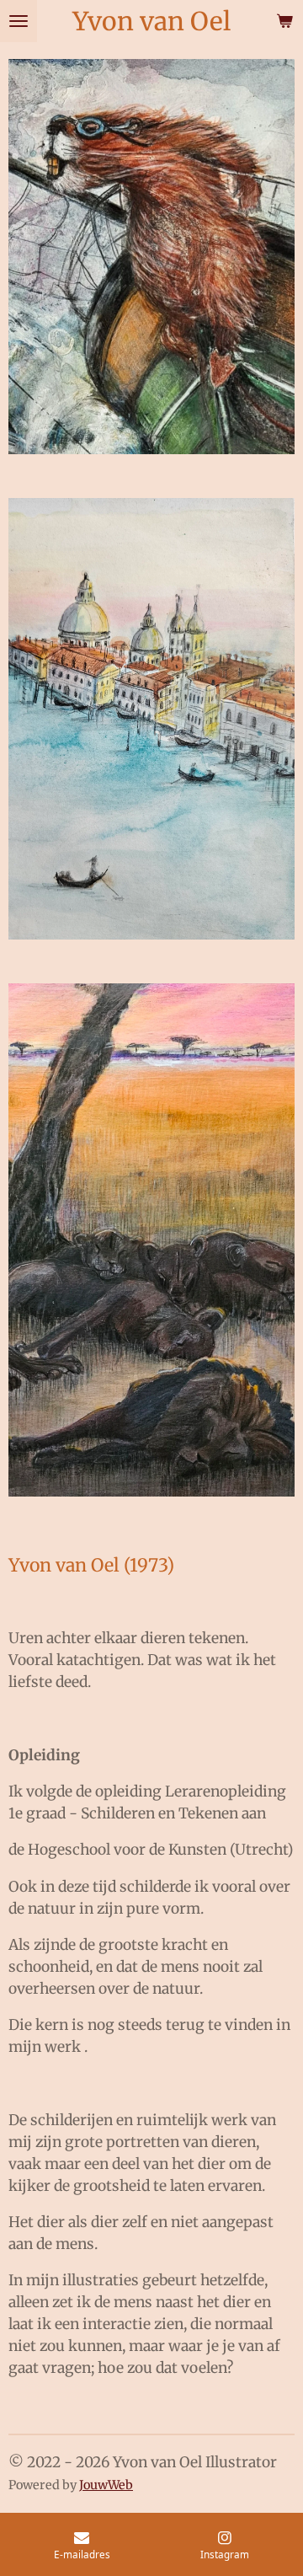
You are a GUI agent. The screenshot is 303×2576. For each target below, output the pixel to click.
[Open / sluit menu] (19, 21)
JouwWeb (106, 2485)
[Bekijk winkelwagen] (284, 21)
